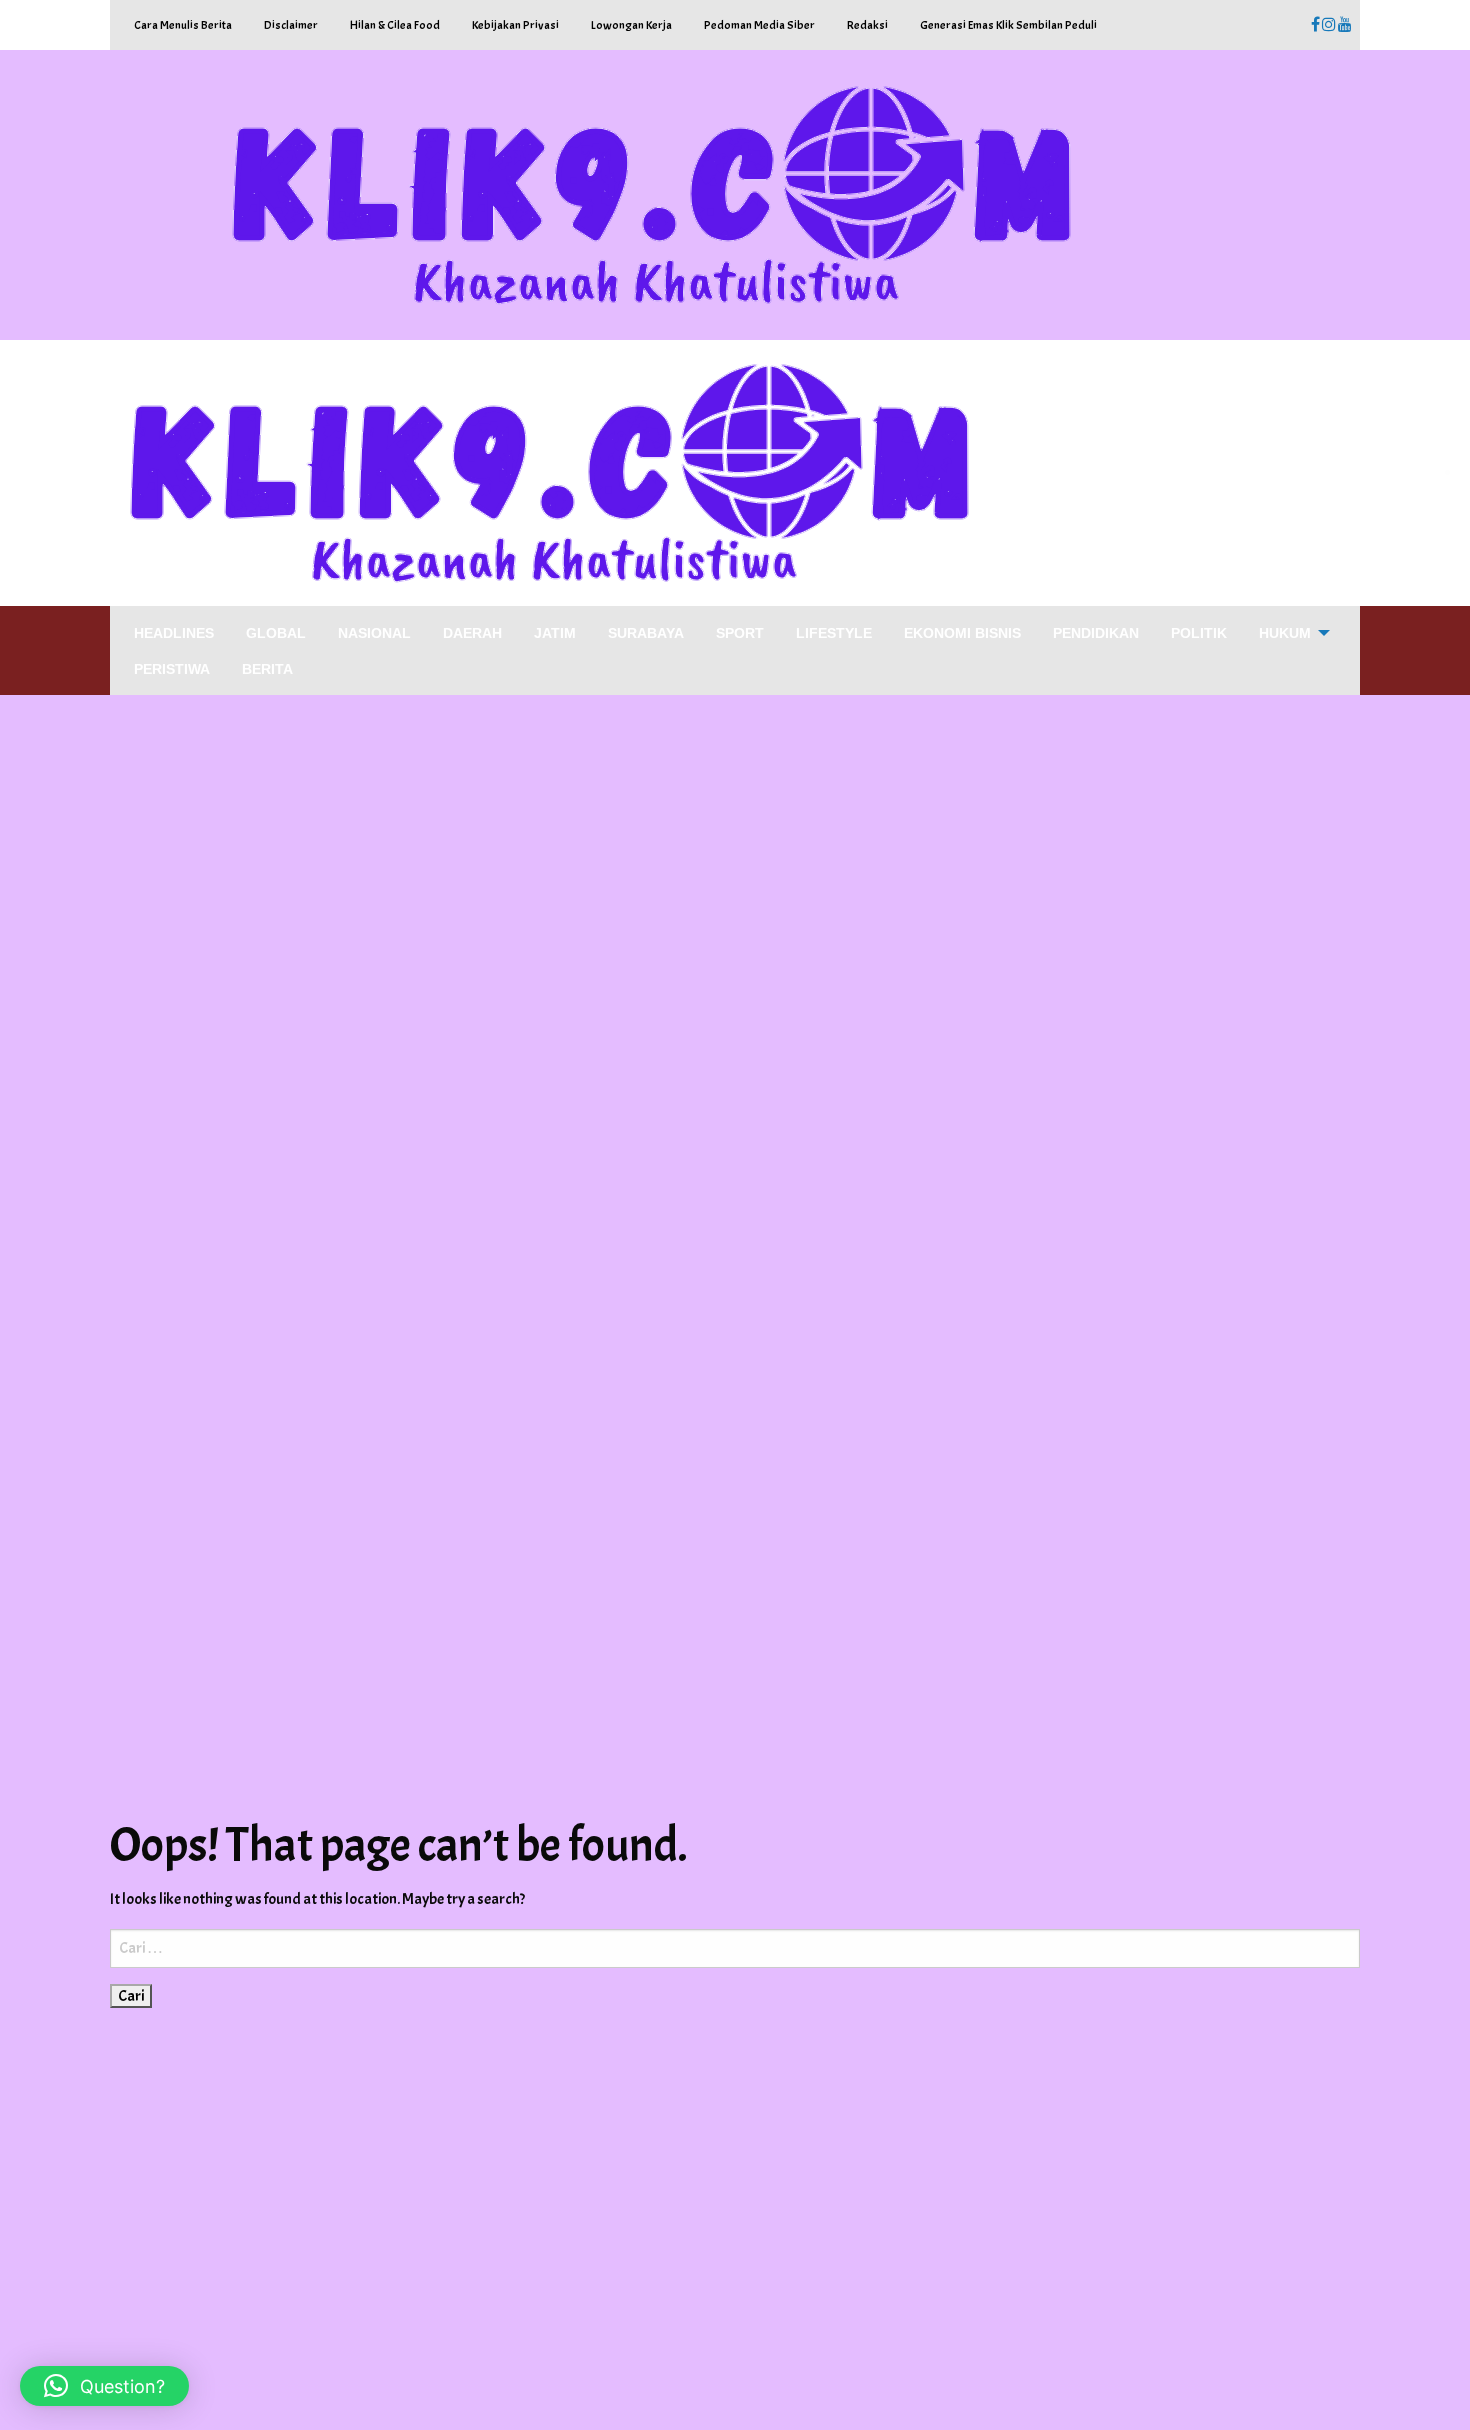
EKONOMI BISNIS (962, 633)
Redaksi (867, 25)
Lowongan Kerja (631, 25)
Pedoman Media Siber (759, 25)
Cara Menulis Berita (183, 25)
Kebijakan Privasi (515, 25)
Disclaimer (291, 25)
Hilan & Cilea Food (395, 25)
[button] (104, 2386)
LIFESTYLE (834, 633)
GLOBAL (276, 633)
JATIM (555, 633)
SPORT (740, 633)
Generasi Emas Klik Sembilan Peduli (1008, 25)
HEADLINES (174, 633)
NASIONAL (374, 633)
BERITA (267, 669)
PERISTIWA (172, 669)
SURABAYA (646, 633)
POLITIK (1199, 633)
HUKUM (1285, 633)
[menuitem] (174, 632)
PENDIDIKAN (1096, 633)
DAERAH (472, 633)
